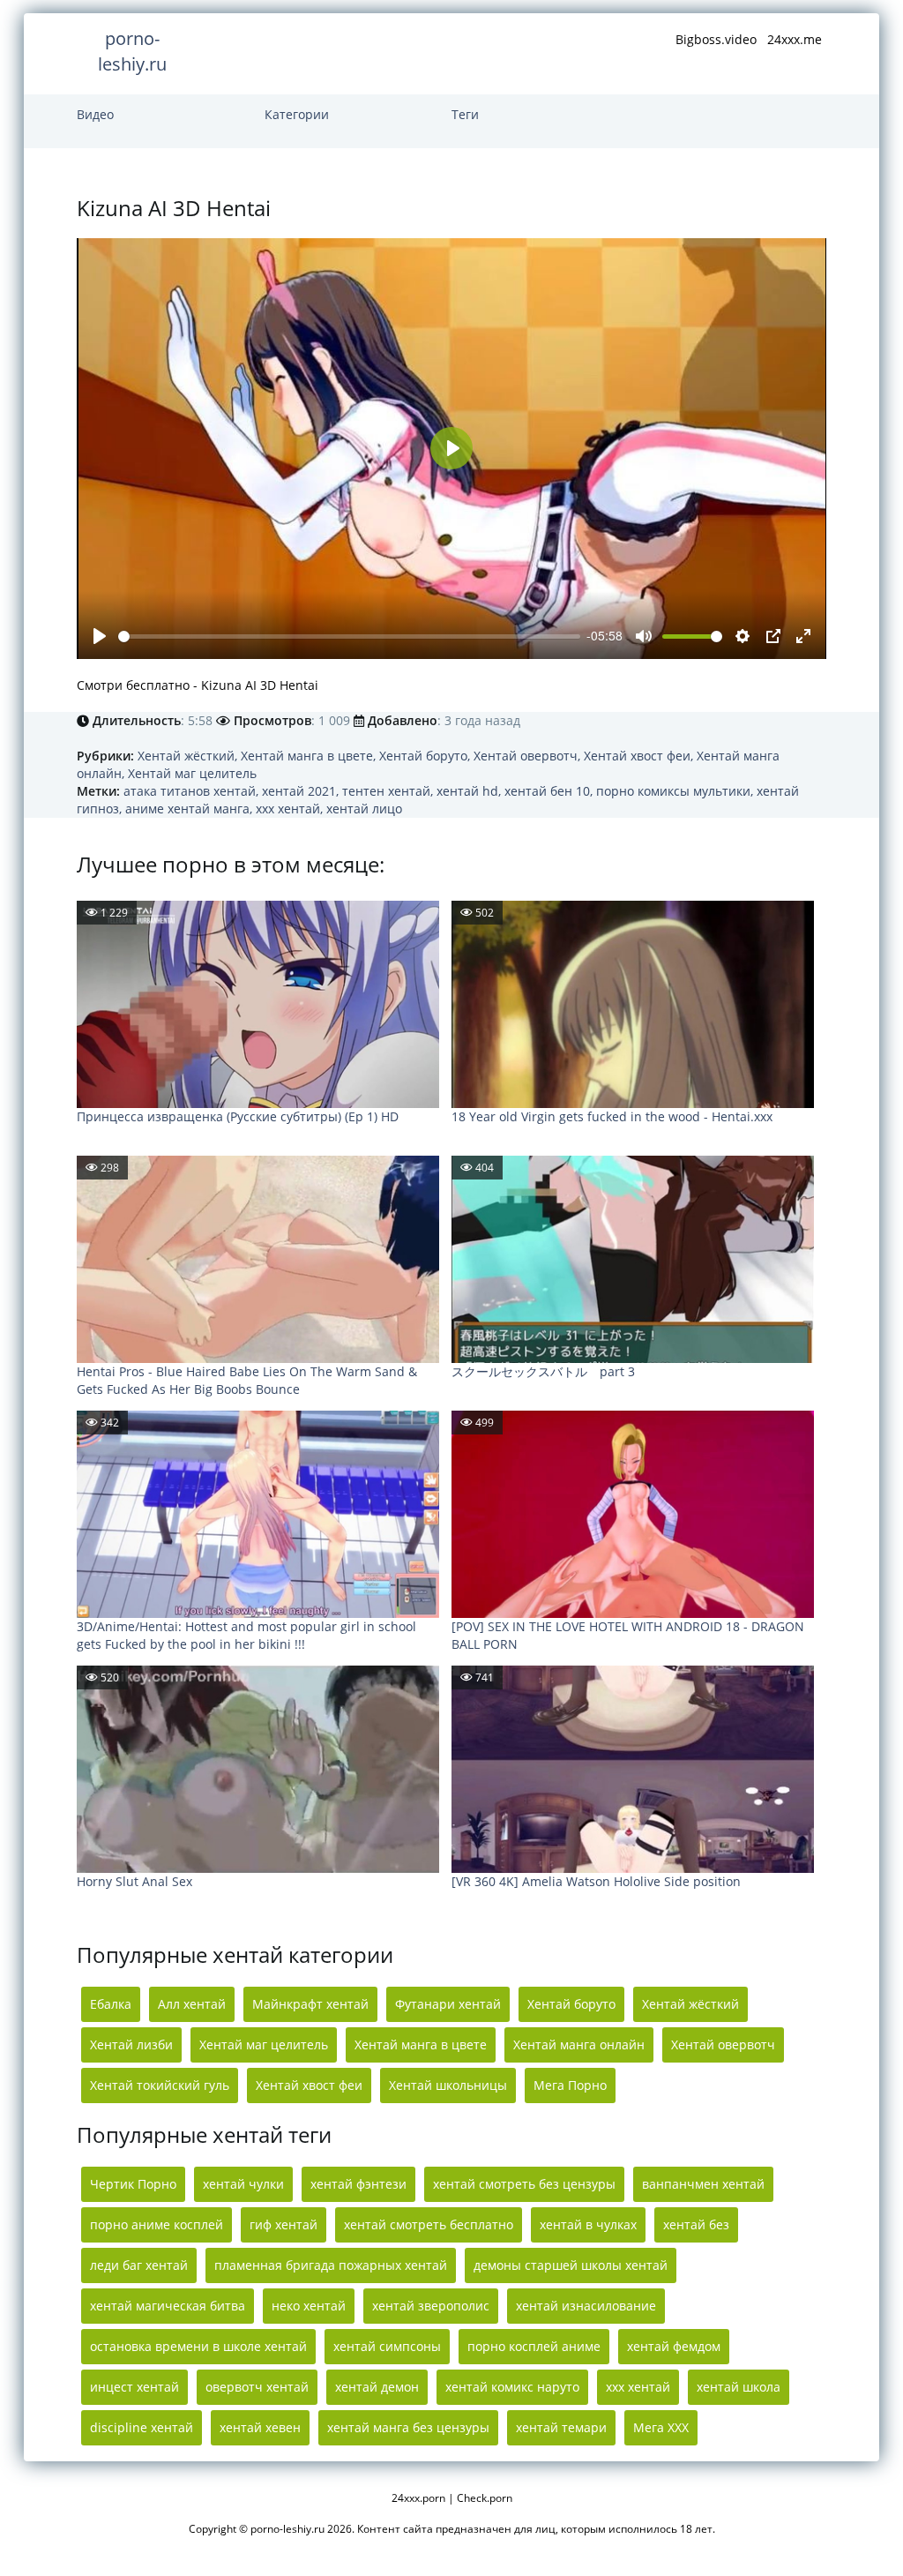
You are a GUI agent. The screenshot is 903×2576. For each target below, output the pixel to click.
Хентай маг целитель (192, 773)
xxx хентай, (291, 809)
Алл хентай (192, 2004)
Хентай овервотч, (529, 756)
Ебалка (111, 2004)
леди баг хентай (139, 2265)
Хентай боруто (571, 2004)
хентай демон (377, 2387)
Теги (465, 114)
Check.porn (485, 2497)
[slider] (349, 637)
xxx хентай (638, 2387)
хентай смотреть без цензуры (524, 2184)
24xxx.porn (418, 2497)
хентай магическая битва (168, 2306)
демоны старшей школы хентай (571, 2265)
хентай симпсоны (387, 2346)
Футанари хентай (448, 2004)
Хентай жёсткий (690, 2004)
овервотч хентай (257, 2387)
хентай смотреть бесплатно (429, 2224)
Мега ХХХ (661, 2427)
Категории (297, 114)
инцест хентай (134, 2387)
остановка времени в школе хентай (198, 2346)
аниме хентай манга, (190, 809)
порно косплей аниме (534, 2346)
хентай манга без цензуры (408, 2427)
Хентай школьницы (448, 2085)
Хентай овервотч (723, 2044)
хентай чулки (243, 2184)
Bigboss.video (716, 39)
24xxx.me (795, 39)
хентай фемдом (674, 2346)
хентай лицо (364, 809)
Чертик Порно (133, 2184)
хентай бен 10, (550, 791)
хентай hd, (470, 791)
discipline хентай (142, 2427)
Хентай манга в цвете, (310, 756)
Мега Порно (570, 2085)
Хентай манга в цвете (421, 2044)
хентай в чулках (588, 2224)
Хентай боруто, (426, 756)
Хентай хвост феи (309, 2085)
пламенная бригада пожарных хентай (331, 2265)
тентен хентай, (389, 791)
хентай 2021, (302, 791)
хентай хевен (260, 2427)
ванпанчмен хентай (703, 2184)
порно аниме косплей (157, 2224)
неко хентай (309, 2306)
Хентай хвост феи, (640, 756)
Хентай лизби (131, 2044)
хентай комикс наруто (512, 2387)
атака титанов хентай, (193, 791)
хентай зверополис (431, 2306)
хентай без (696, 2224)
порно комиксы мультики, (676, 791)
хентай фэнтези (358, 2184)
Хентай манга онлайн (579, 2044)
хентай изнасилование (586, 2306)
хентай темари (561, 2427)
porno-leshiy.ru (132, 51)
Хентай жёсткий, (189, 756)
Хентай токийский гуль (160, 2085)
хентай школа (739, 2387)
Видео (95, 114)
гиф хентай (284, 2224)
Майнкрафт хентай (310, 2004)
